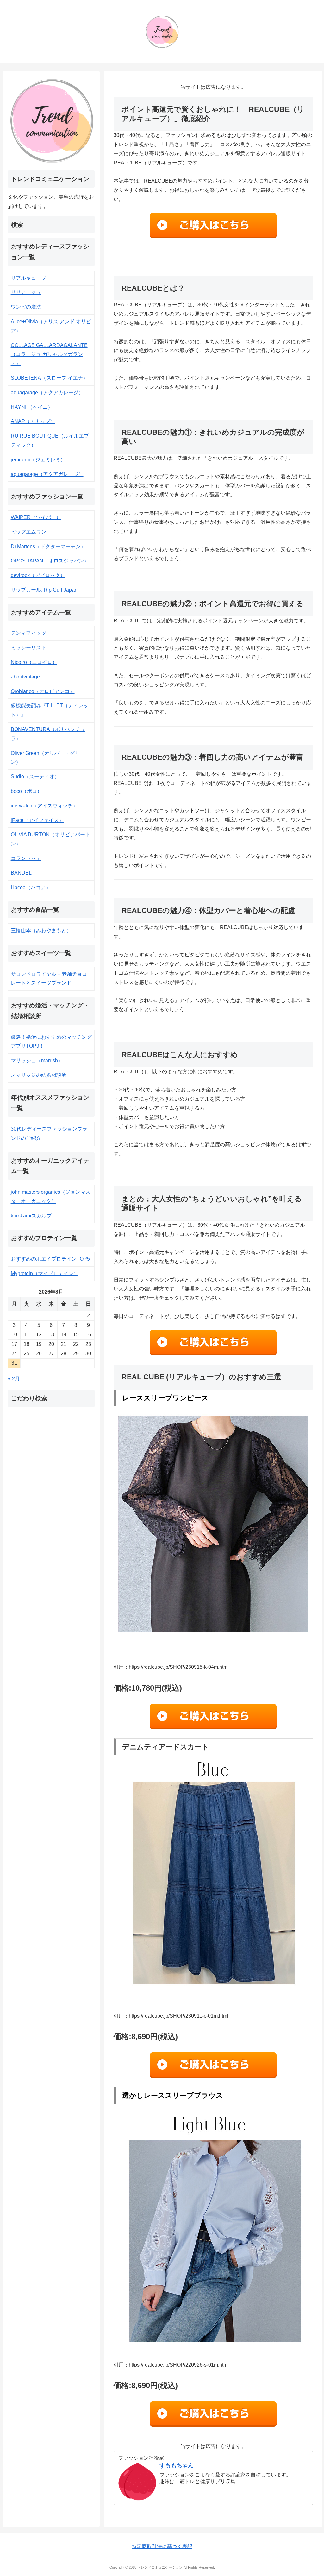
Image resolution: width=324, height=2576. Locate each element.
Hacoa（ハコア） (31, 887)
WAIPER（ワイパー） (36, 517)
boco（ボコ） (26, 791)
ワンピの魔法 (26, 307)
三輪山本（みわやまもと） (41, 931)
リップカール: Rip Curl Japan (44, 590)
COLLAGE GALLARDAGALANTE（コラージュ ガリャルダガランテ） (49, 354)
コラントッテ (26, 858)
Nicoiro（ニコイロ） (34, 662)
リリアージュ (26, 292)
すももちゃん (177, 2465)
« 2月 (14, 1379)
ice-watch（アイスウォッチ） (44, 806)
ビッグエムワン (28, 532)
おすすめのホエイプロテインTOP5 (50, 1259)
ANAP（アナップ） (33, 421)
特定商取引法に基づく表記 (162, 2546)
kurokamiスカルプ (31, 1216)
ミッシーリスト (28, 648)
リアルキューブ (28, 278)
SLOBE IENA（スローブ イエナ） (49, 378)
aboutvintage (25, 677)
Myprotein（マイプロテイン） (45, 1273)
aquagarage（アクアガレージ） (47, 392)
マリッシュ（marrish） (37, 1060)
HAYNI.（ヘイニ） (32, 407)
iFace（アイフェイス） (37, 820)
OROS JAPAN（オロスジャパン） (50, 561)
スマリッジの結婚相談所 (39, 1075)
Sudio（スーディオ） (35, 777)
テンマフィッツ (28, 633)
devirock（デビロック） (38, 575)
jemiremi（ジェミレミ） (38, 460)
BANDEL (21, 873)
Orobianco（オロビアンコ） (43, 691)
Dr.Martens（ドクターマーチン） (48, 546)
